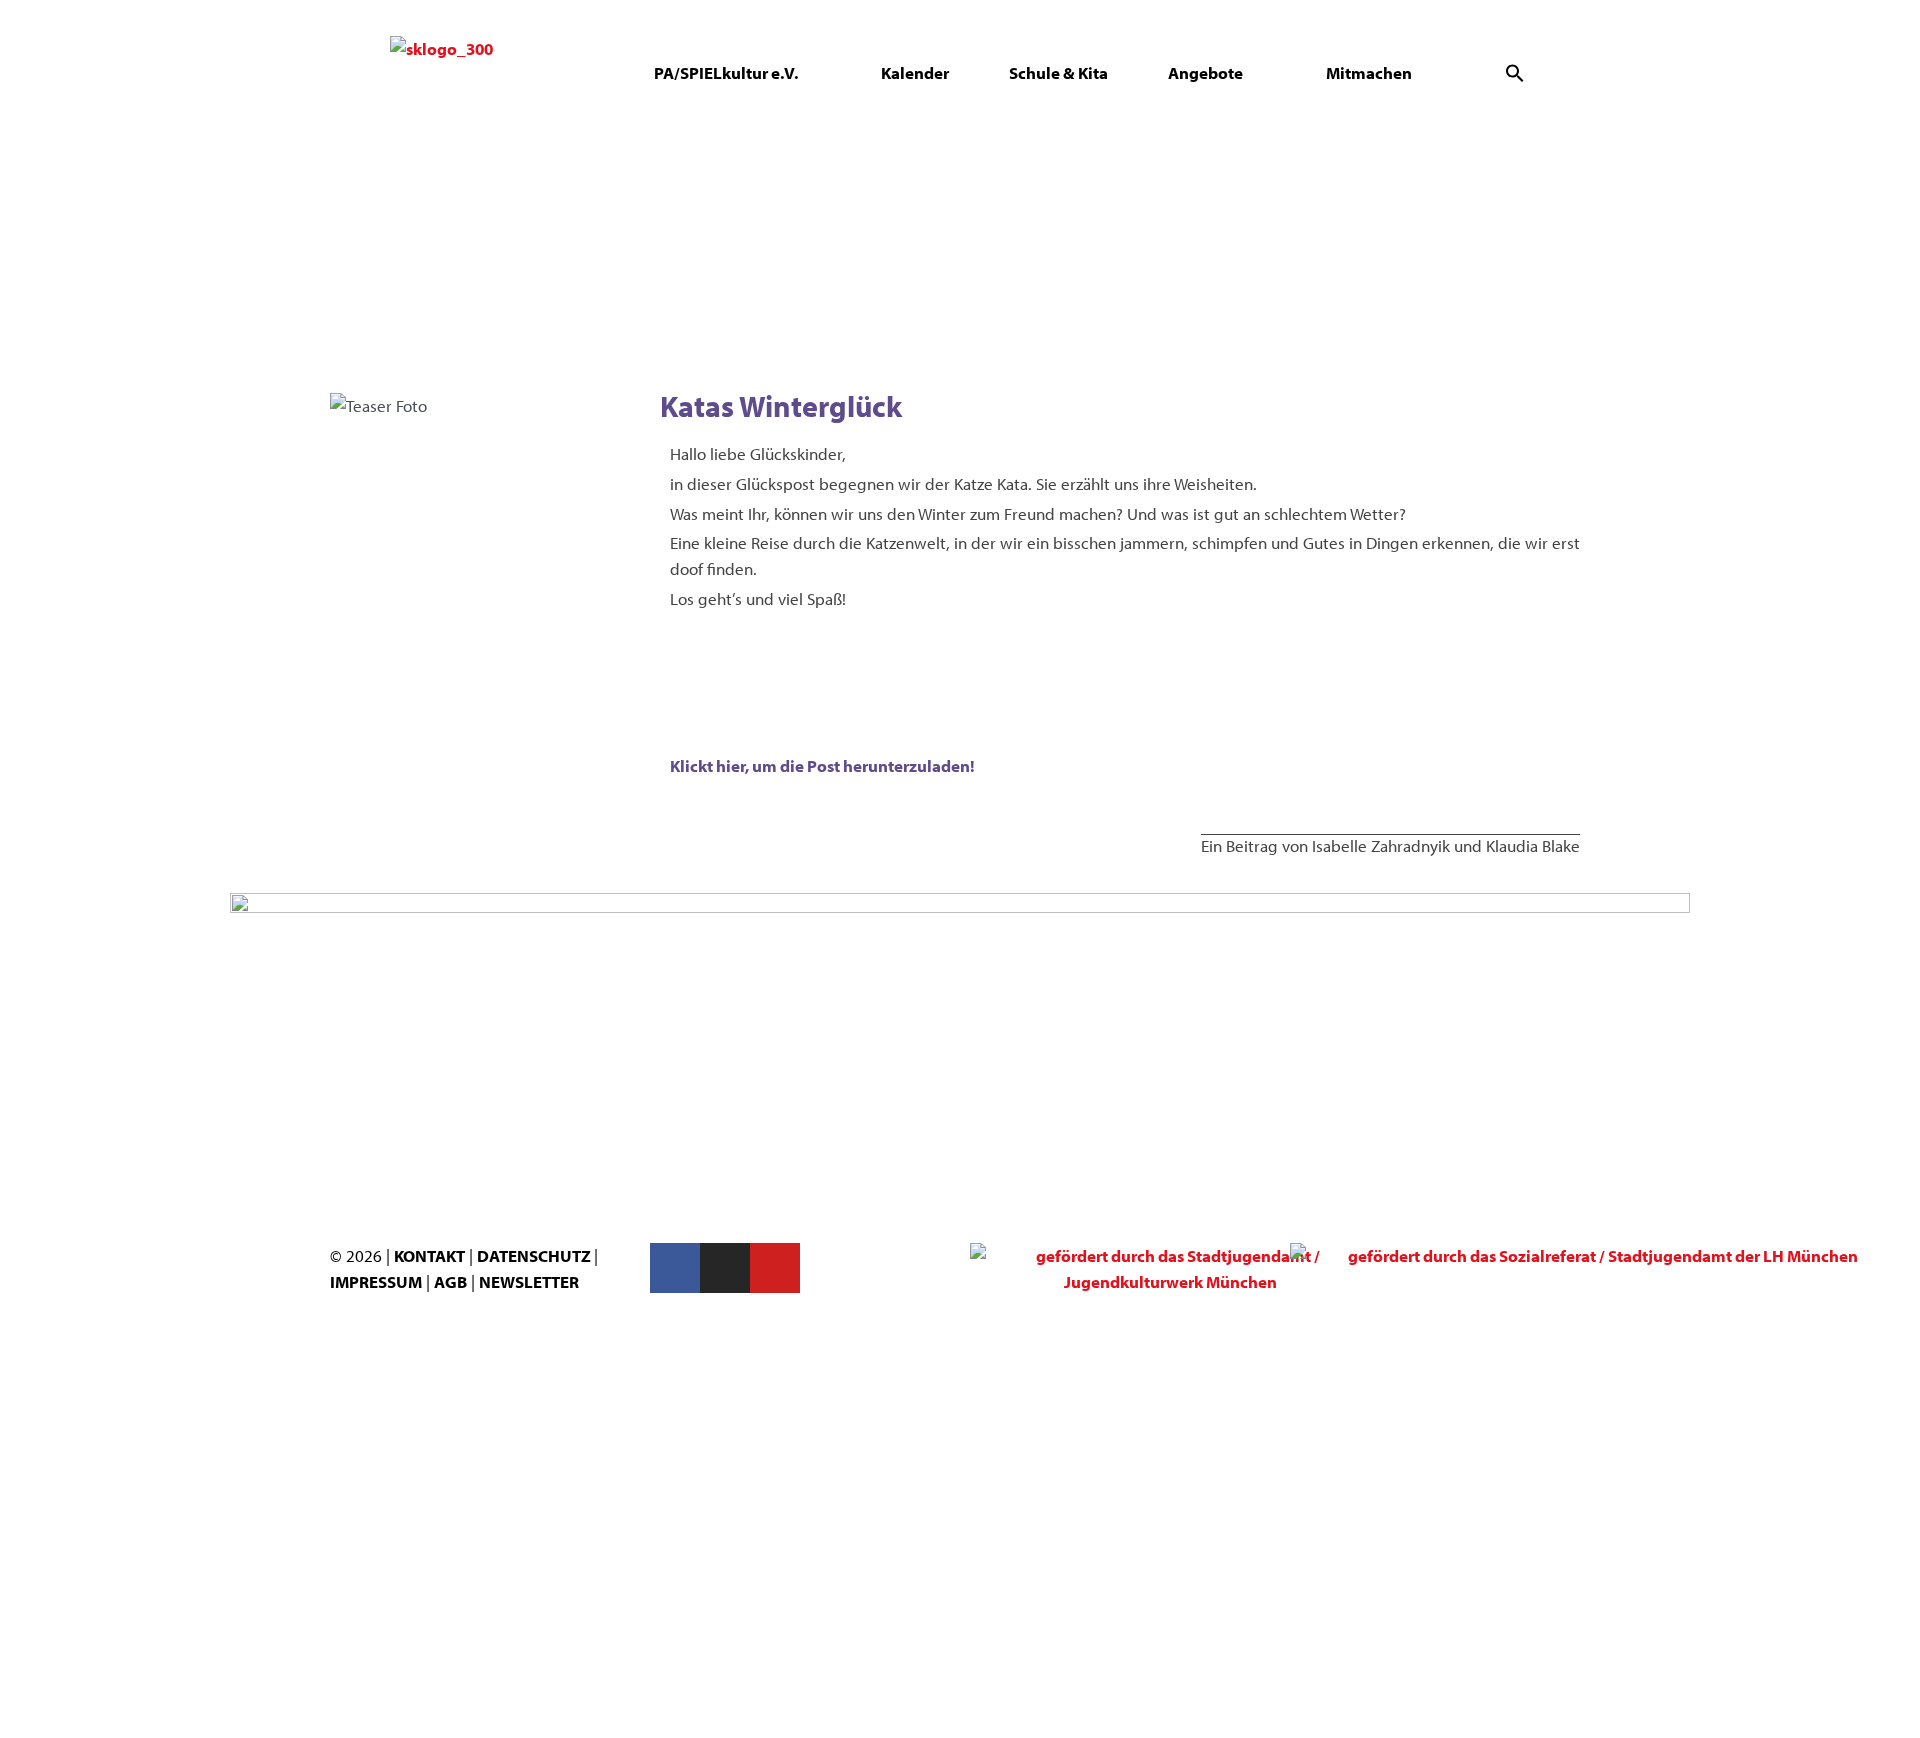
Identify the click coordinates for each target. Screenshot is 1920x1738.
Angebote (1205, 72)
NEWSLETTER (529, 1281)
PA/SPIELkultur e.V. (726, 72)
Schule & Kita (1058, 72)
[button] (1515, 73)
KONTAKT (429, 1255)
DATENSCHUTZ (535, 1255)
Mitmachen (1369, 72)
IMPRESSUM (376, 1281)
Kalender (915, 72)
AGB (450, 1281)
